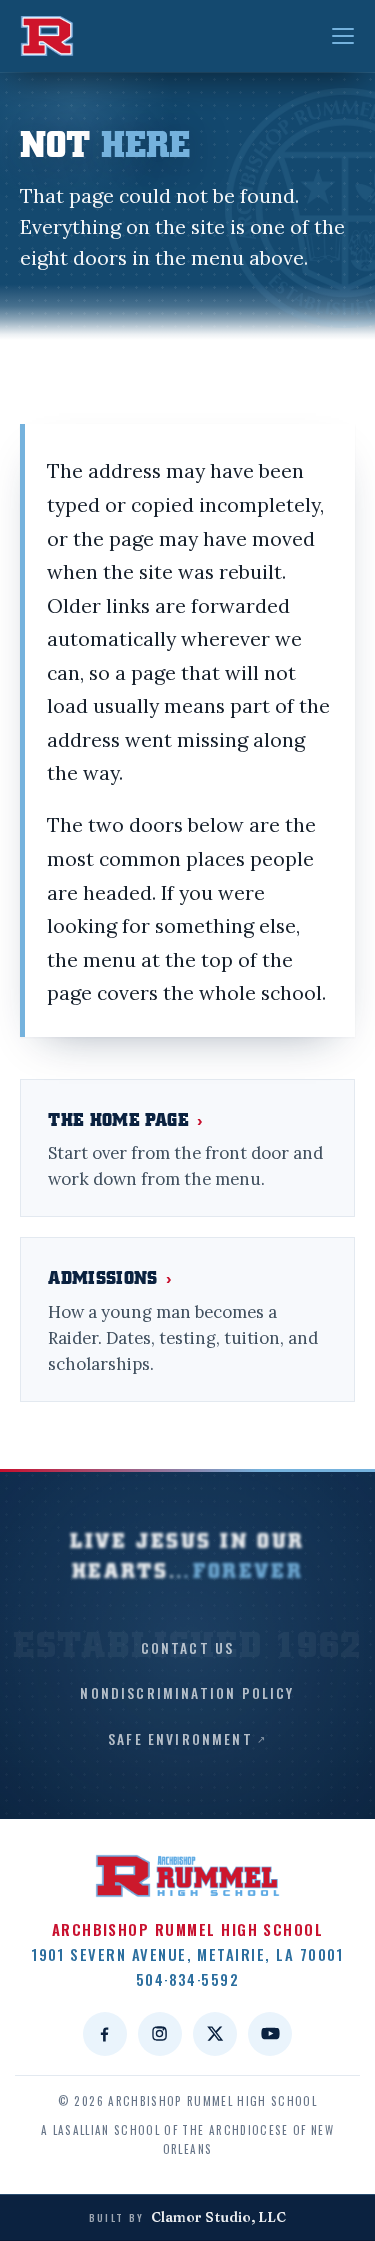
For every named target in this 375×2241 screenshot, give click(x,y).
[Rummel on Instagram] (160, 2034)
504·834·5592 (188, 1979)
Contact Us (188, 1648)
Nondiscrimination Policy (187, 1693)
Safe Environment (180, 1739)
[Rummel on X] (215, 2034)
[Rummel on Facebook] (105, 2034)
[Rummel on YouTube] (270, 2034)
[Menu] (343, 36)
